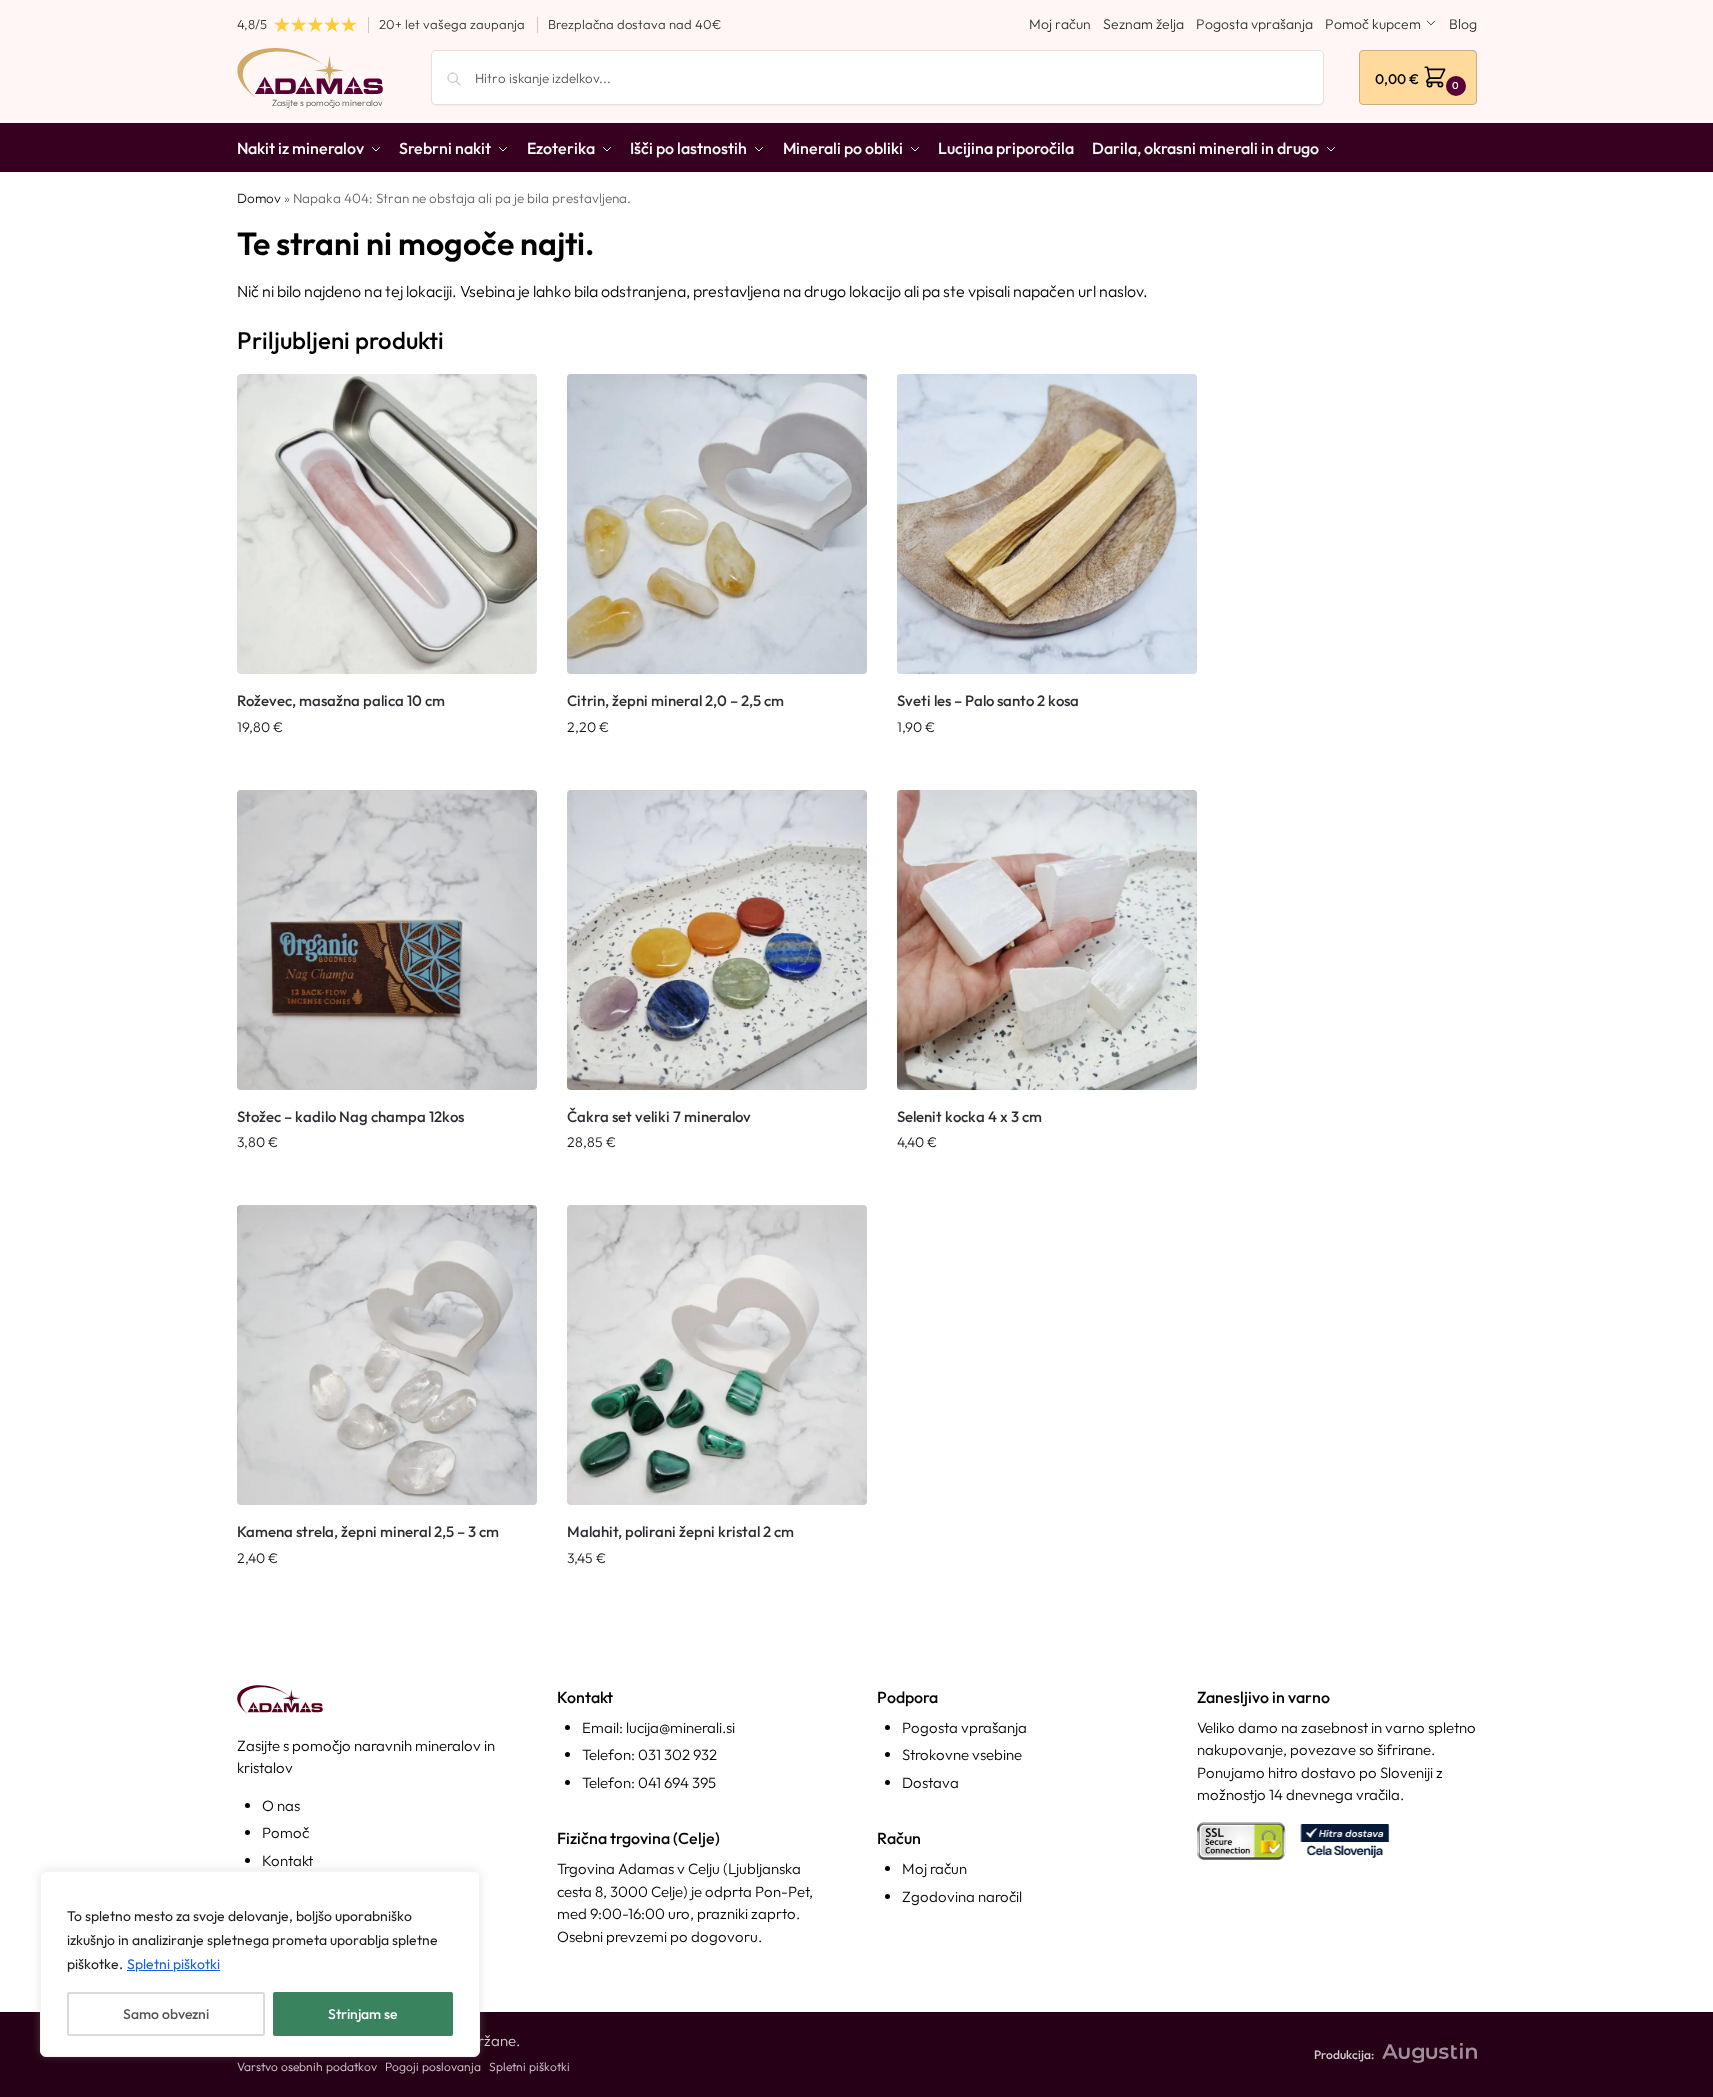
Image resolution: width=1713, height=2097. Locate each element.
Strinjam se (362, 2014)
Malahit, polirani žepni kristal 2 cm (680, 1531)
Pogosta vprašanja (1254, 24)
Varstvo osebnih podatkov (307, 2066)
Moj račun (1060, 24)
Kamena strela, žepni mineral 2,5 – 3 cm (368, 1531)
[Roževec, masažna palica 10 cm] (387, 524)
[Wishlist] (507, 404)
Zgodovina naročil (962, 1896)
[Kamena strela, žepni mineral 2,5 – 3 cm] (387, 1355)
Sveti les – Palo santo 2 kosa (988, 700)
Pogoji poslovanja (433, 2066)
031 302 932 (677, 1754)
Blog (1463, 24)
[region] (260, 1964)
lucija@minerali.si (680, 1727)
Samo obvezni (166, 2014)
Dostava (930, 1782)
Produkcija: (1344, 2054)
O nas (281, 1805)
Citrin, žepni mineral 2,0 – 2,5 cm (675, 700)
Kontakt (287, 1860)
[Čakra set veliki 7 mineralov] (717, 940)
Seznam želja (1143, 24)
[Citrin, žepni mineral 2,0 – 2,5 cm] (717, 524)
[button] (1418, 77)
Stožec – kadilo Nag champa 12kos (350, 1116)
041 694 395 (677, 1782)
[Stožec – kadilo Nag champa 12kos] (387, 940)
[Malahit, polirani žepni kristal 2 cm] (717, 1355)
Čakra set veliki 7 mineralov (659, 1116)
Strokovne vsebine (962, 1754)
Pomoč (285, 1832)
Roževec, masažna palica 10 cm (341, 700)
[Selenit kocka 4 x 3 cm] (1047, 940)
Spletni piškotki (173, 1964)
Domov (259, 198)
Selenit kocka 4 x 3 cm (969, 1116)
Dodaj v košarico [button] (387, 770)
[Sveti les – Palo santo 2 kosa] (1047, 524)
